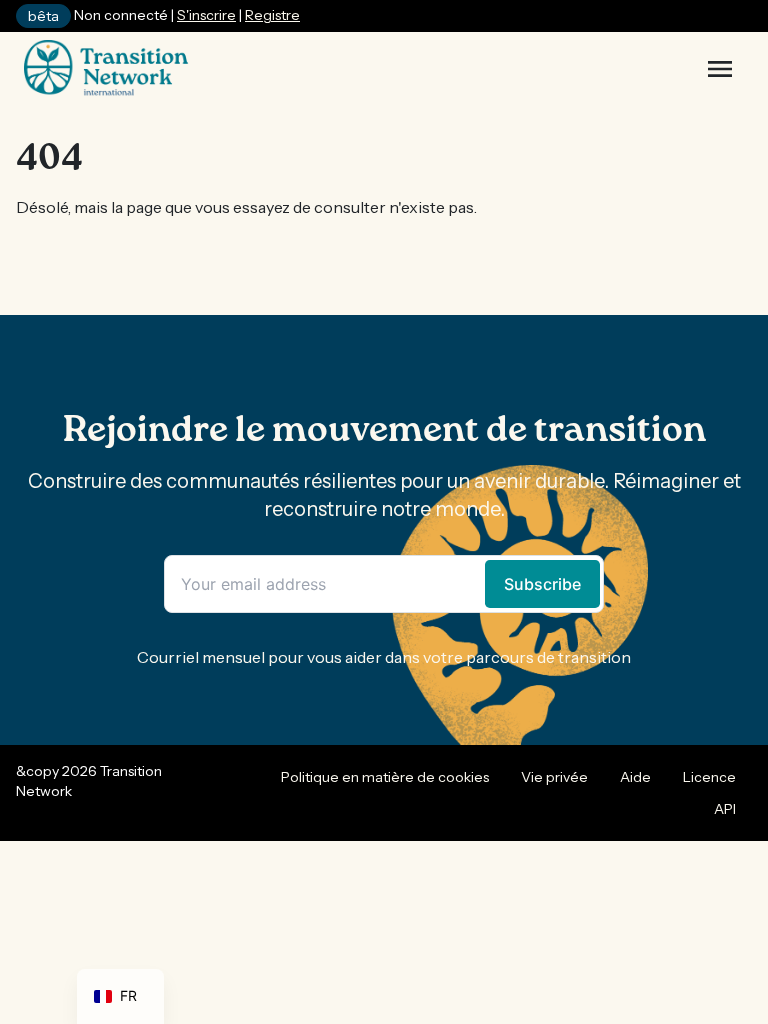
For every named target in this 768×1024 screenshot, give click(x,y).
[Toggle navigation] (720, 69)
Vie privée (554, 777)
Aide (635, 777)
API (725, 809)
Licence (709, 777)
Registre (272, 15)
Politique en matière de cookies (385, 777)
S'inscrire (206, 15)
